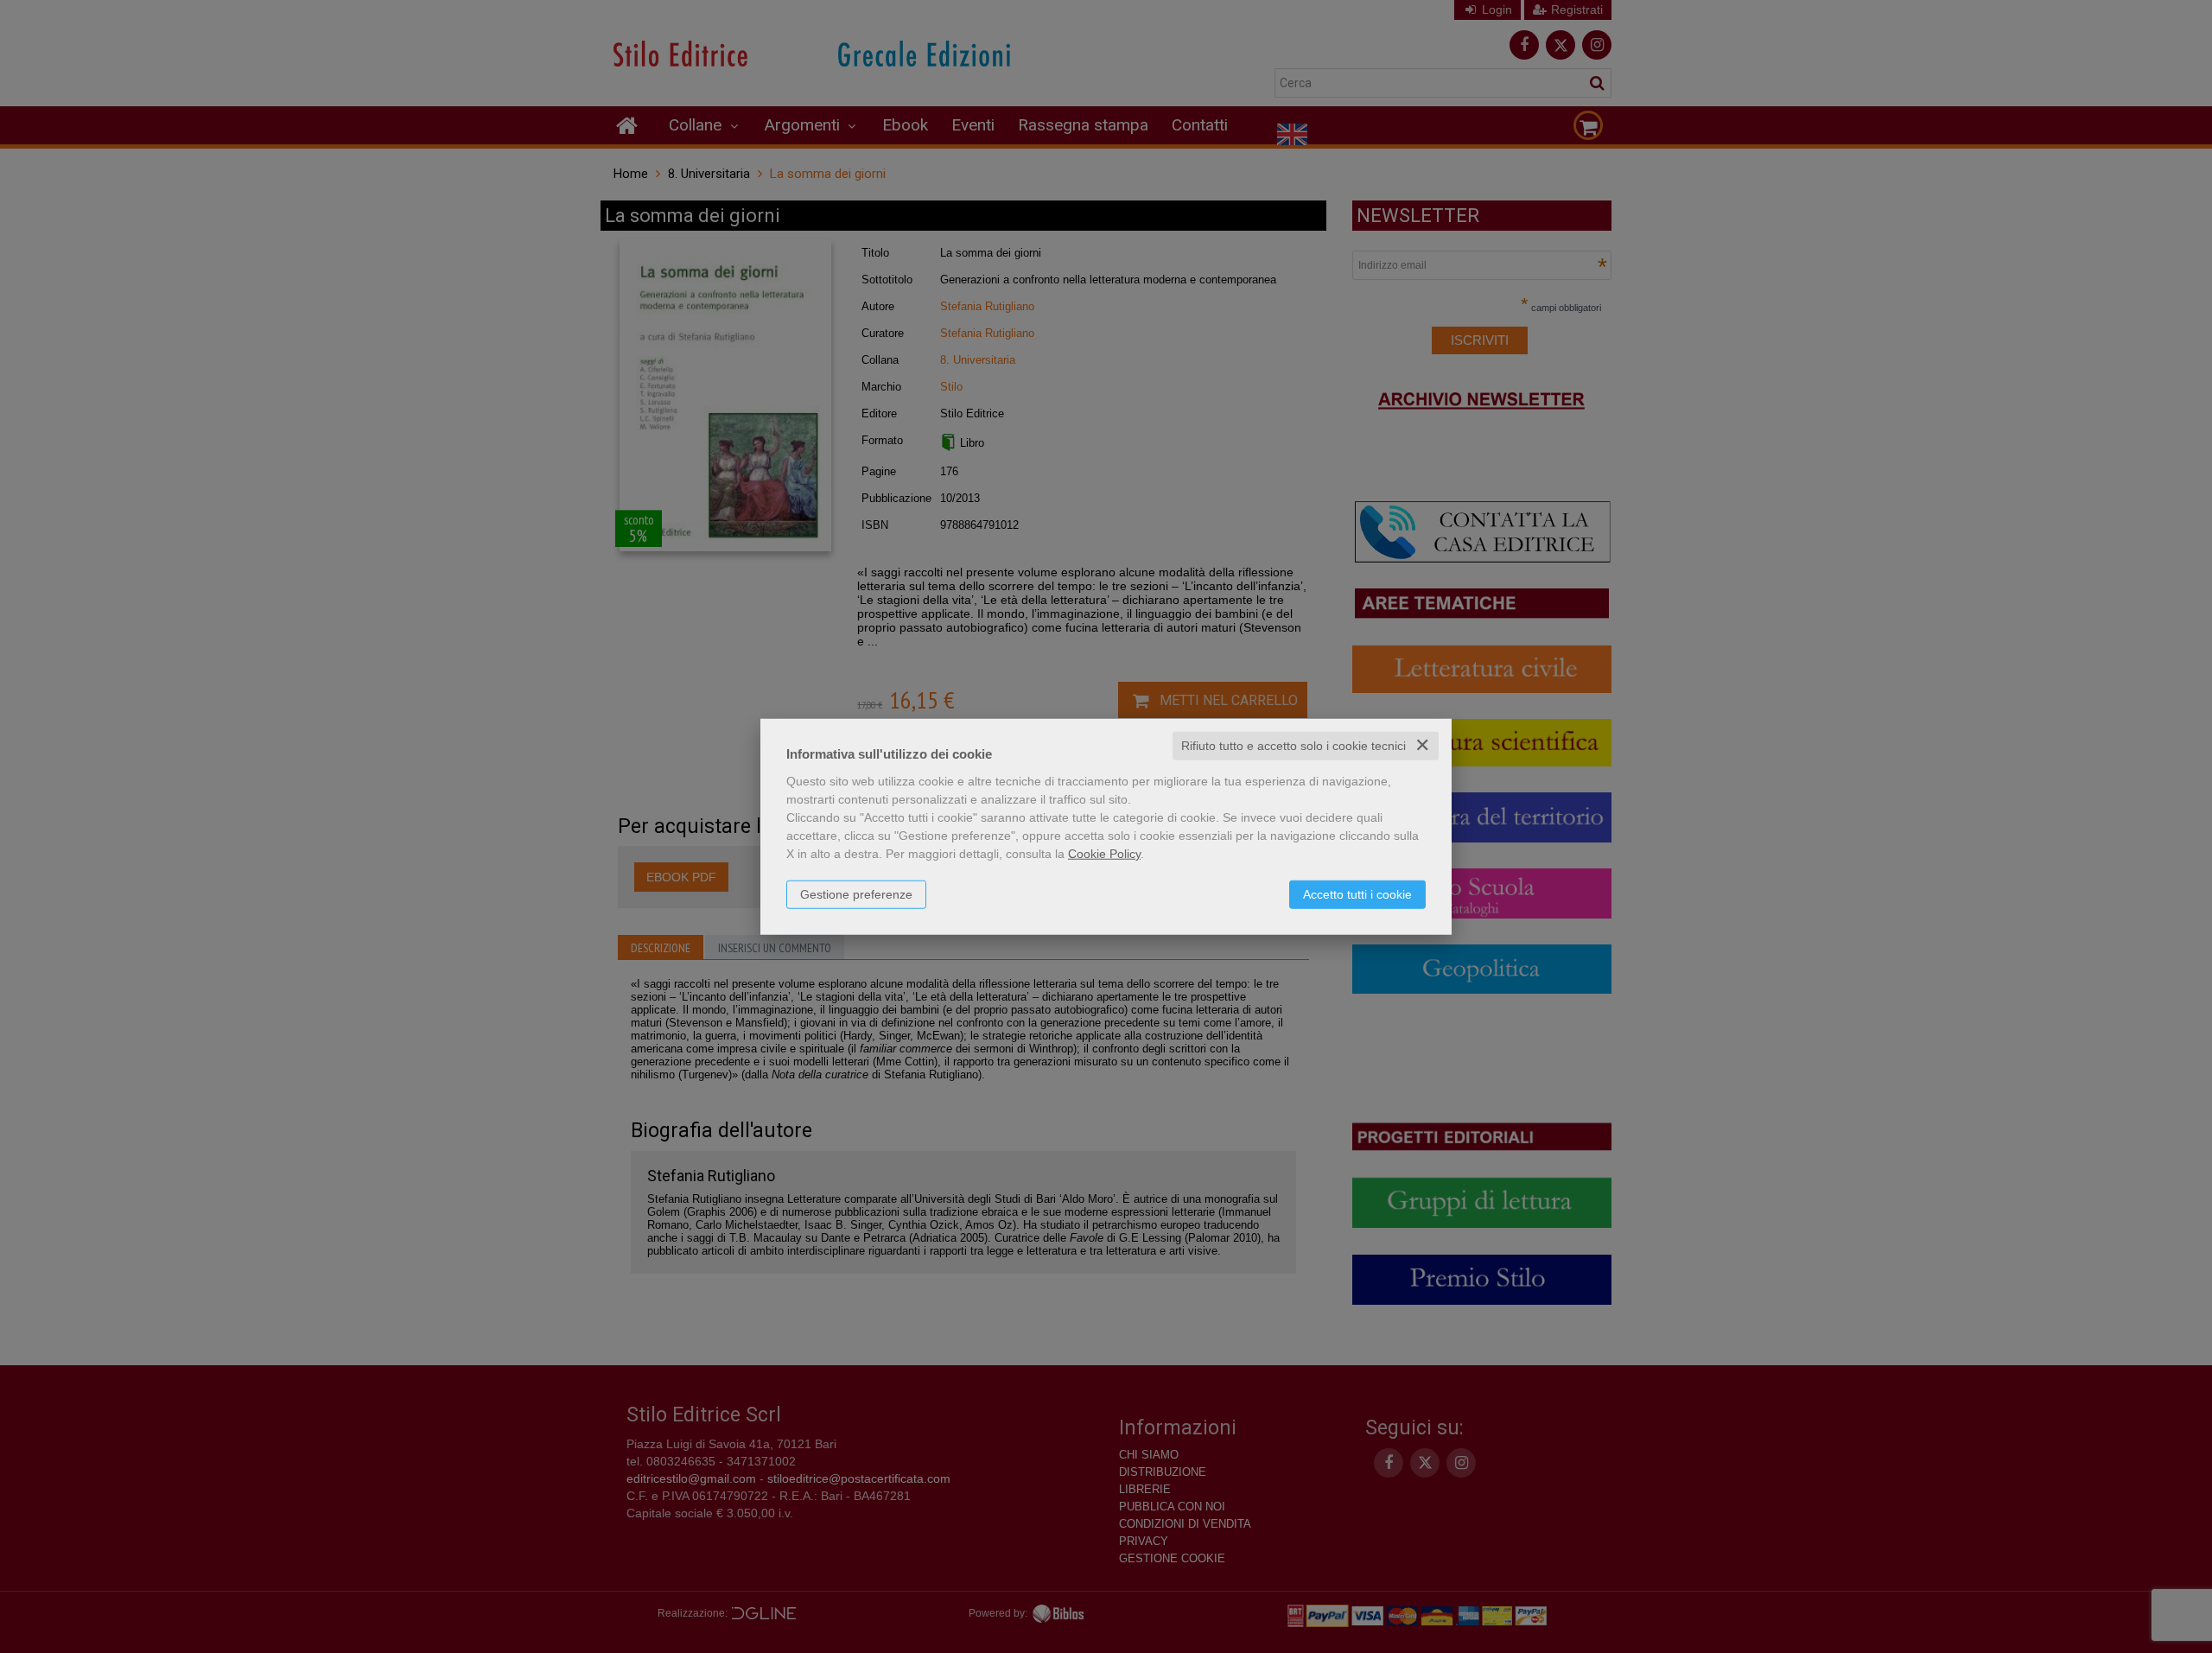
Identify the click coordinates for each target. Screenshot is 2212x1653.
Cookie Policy (1104, 854)
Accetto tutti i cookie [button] (1357, 894)
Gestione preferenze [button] (856, 894)
